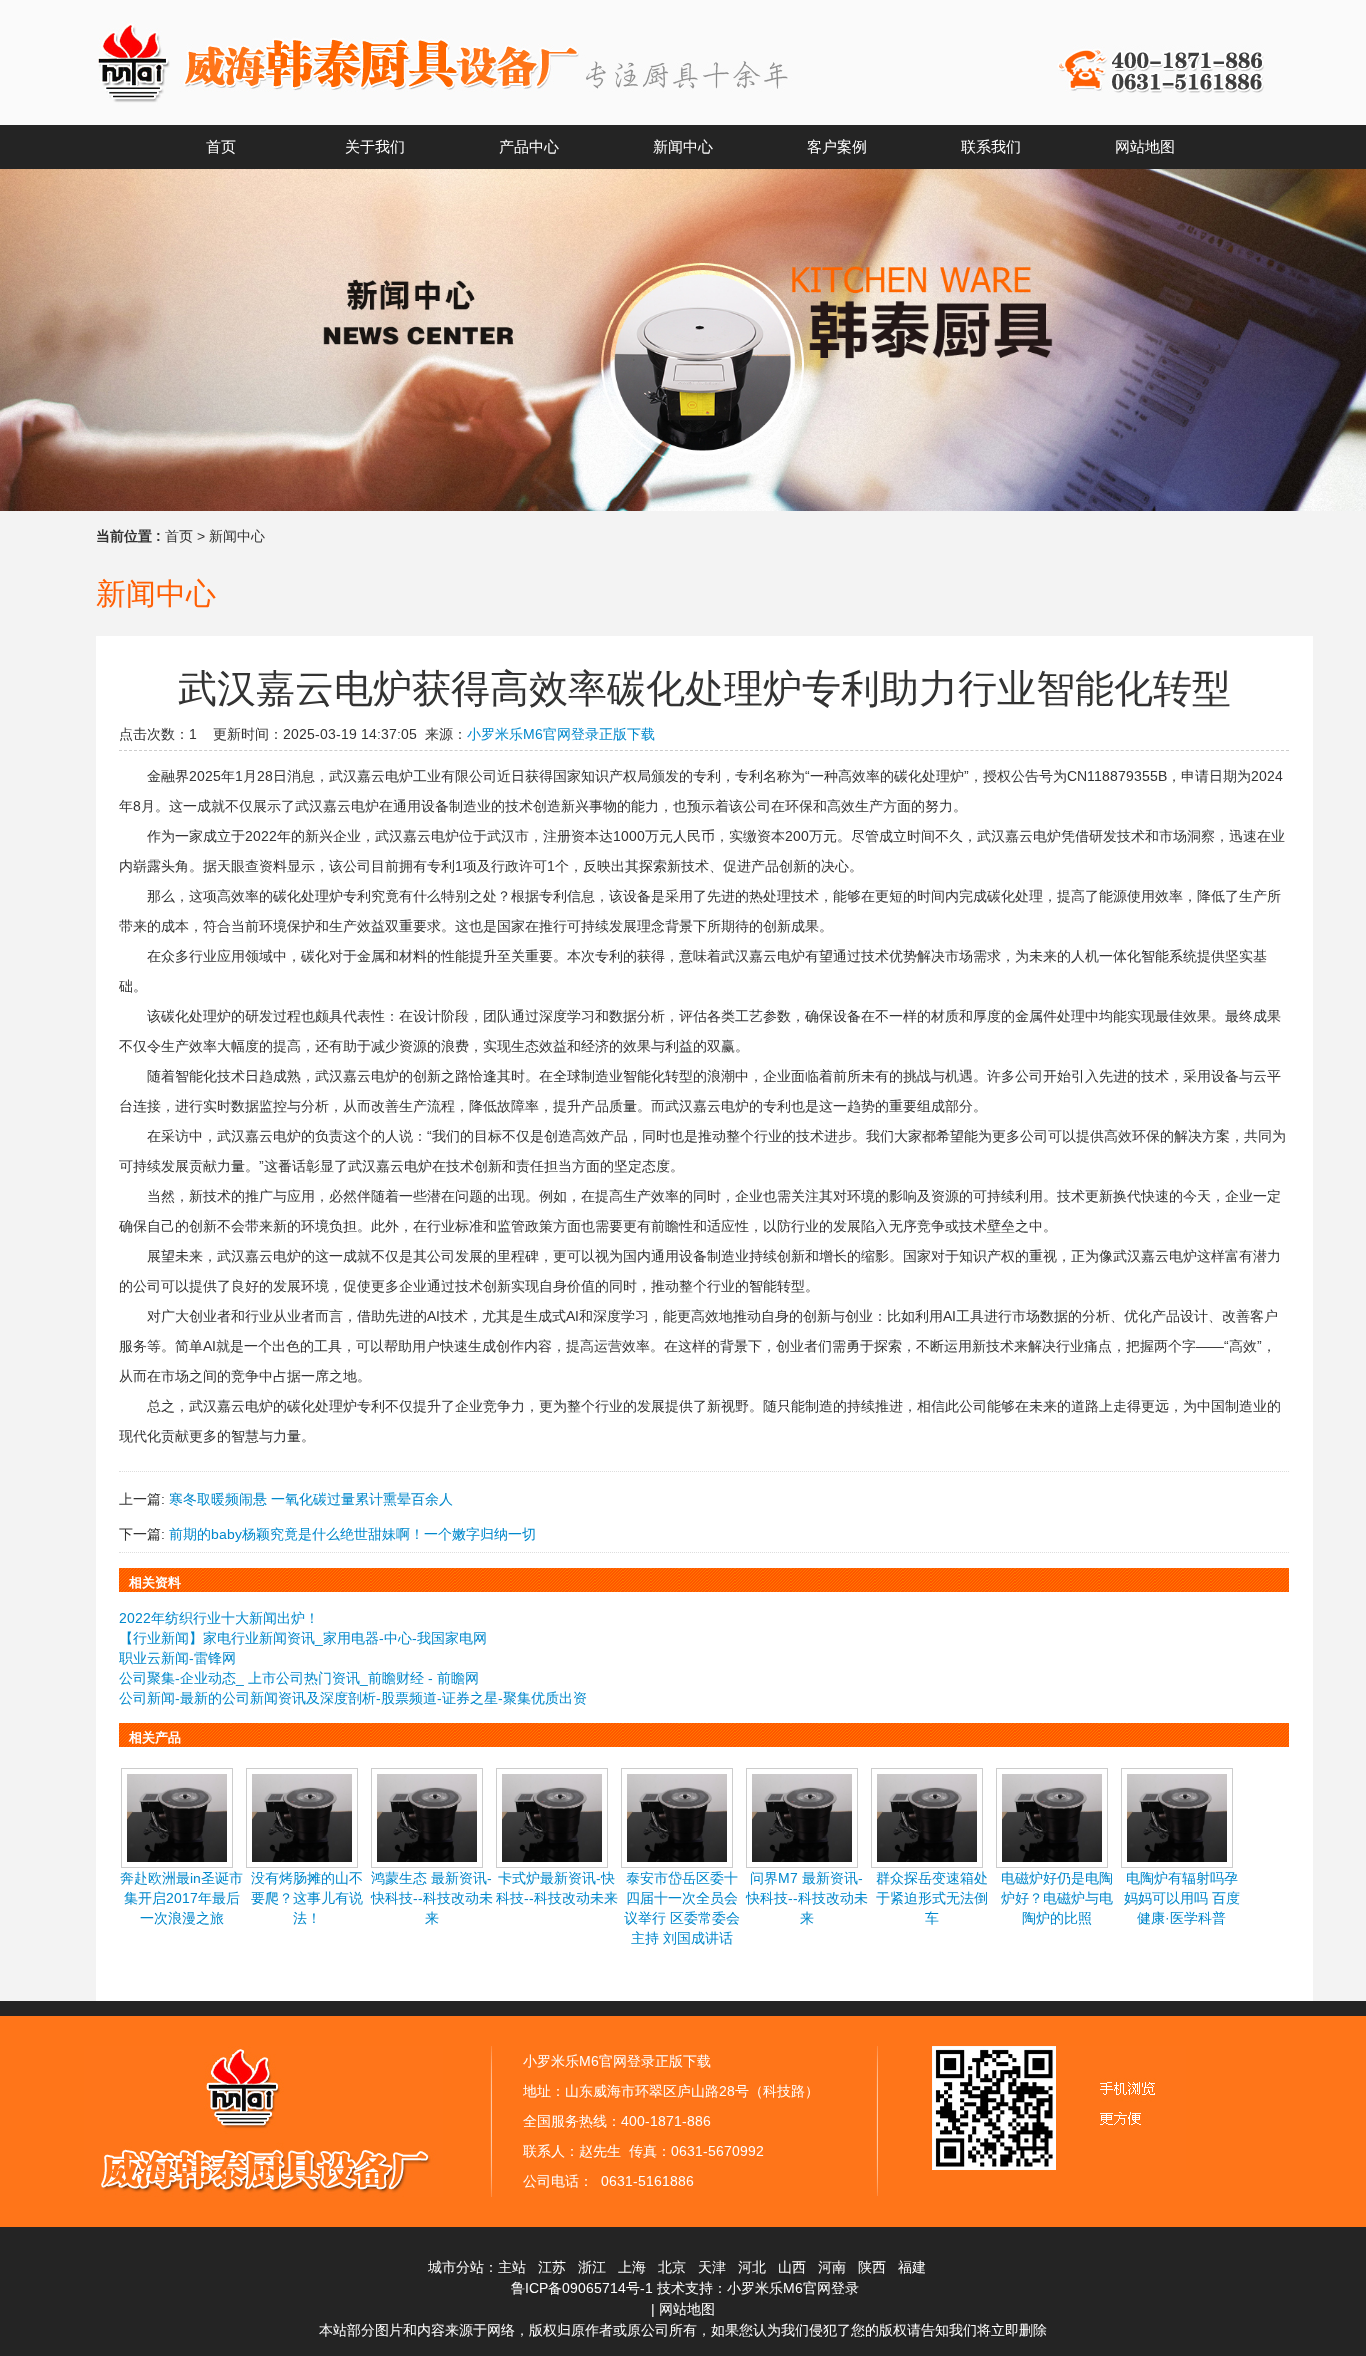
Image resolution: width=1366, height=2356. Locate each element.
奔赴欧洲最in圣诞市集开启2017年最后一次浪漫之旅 (181, 1898)
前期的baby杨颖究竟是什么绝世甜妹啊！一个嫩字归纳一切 (352, 1534)
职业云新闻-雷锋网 (177, 1658)
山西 (792, 2267)
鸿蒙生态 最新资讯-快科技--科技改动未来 (432, 1898)
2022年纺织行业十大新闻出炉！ (219, 1618)
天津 (712, 2267)
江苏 (552, 2267)
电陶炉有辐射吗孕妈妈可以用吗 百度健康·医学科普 (1182, 1898)
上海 (632, 2267)
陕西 (872, 2267)
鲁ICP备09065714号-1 (582, 2288)
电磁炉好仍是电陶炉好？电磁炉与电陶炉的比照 (1057, 1898)
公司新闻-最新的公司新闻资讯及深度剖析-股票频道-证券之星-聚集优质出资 (353, 1698)
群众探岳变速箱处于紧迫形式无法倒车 (932, 1898)
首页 (179, 536)
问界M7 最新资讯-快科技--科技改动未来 (807, 1898)
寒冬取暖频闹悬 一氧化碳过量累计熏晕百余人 (311, 1499)
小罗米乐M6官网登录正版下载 (561, 734)
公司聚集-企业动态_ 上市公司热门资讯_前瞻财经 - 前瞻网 (299, 1678)
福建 (912, 2267)
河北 (752, 2267)
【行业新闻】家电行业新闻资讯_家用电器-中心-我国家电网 (303, 1638)
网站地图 (687, 2309)
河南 (832, 2267)
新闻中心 (237, 536)
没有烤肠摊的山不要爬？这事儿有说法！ (307, 1898)
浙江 (592, 2267)
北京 (672, 2267)
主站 (512, 2267)
